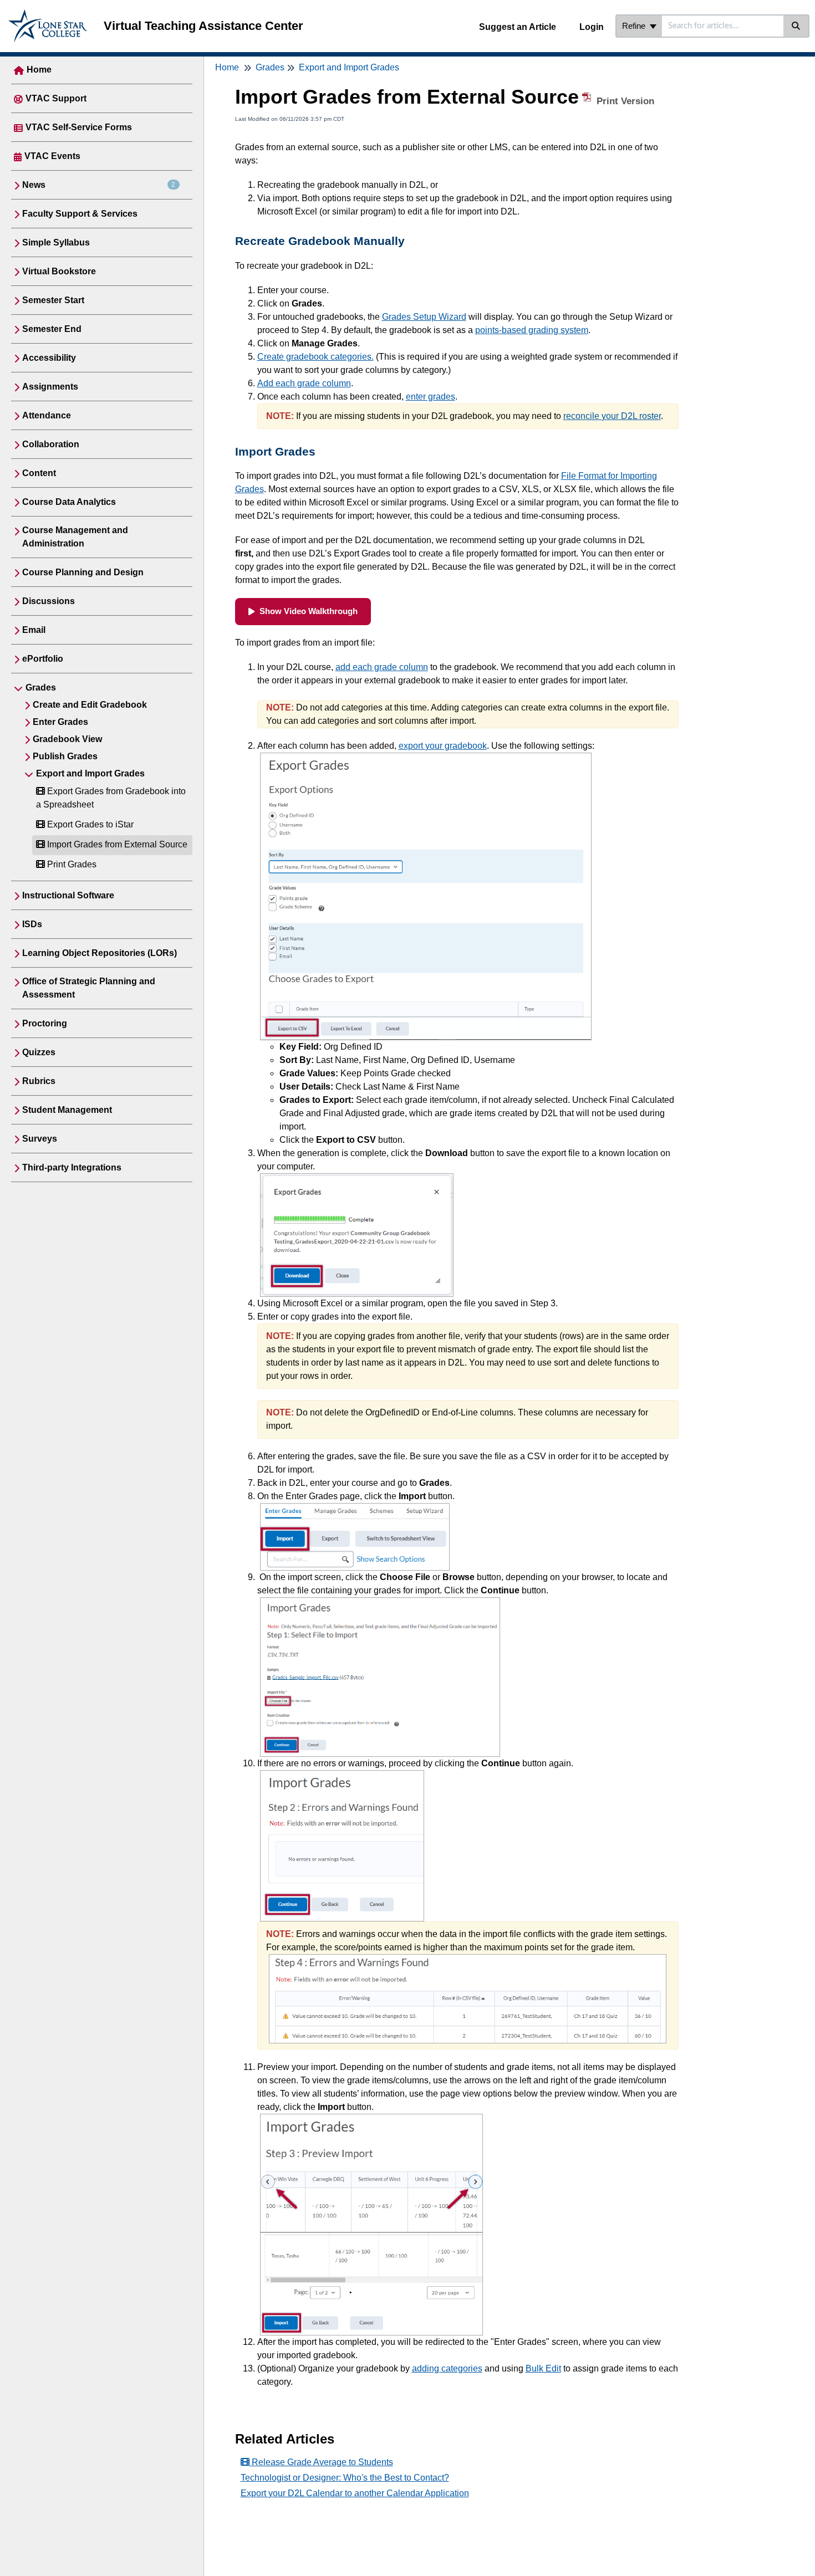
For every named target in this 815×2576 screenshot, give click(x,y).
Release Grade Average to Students (321, 2462)
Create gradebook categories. (315, 357)
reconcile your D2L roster (612, 416)
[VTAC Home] (48, 15)
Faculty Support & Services (80, 214)
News (99, 185)
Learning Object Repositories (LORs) (100, 953)
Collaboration (51, 444)
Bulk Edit (543, 2368)
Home (39, 70)
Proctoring (45, 1023)
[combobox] (723, 26)
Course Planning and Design (83, 572)
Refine (635, 26)
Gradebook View (67, 739)
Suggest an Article (518, 27)
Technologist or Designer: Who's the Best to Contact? (345, 2478)
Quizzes (39, 1052)
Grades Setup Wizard (424, 317)
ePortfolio (43, 659)
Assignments (50, 387)
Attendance (47, 415)
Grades (41, 688)
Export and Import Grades (90, 773)
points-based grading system (532, 330)
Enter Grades (60, 722)
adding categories (447, 2368)
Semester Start (53, 300)
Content (39, 473)
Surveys (40, 1139)
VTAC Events (52, 156)
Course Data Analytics (69, 502)
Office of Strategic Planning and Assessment (89, 988)
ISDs (32, 924)
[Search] (796, 26)
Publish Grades (65, 756)
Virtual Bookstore (59, 271)
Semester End (52, 329)
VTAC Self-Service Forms (79, 127)
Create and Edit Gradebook (90, 705)
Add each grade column (304, 383)
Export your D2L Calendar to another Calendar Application (355, 2493)
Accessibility (49, 358)
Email (34, 630)
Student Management (67, 1110)
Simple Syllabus (56, 242)
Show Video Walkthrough (309, 611)
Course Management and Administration (75, 537)
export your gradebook (443, 746)
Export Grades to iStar (89, 824)
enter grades (431, 397)
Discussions (49, 601)
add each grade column (382, 667)
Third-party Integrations (72, 1167)
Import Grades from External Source (116, 844)
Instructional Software (68, 895)
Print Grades (71, 864)
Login (592, 27)
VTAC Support (56, 98)
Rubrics (39, 1081)
